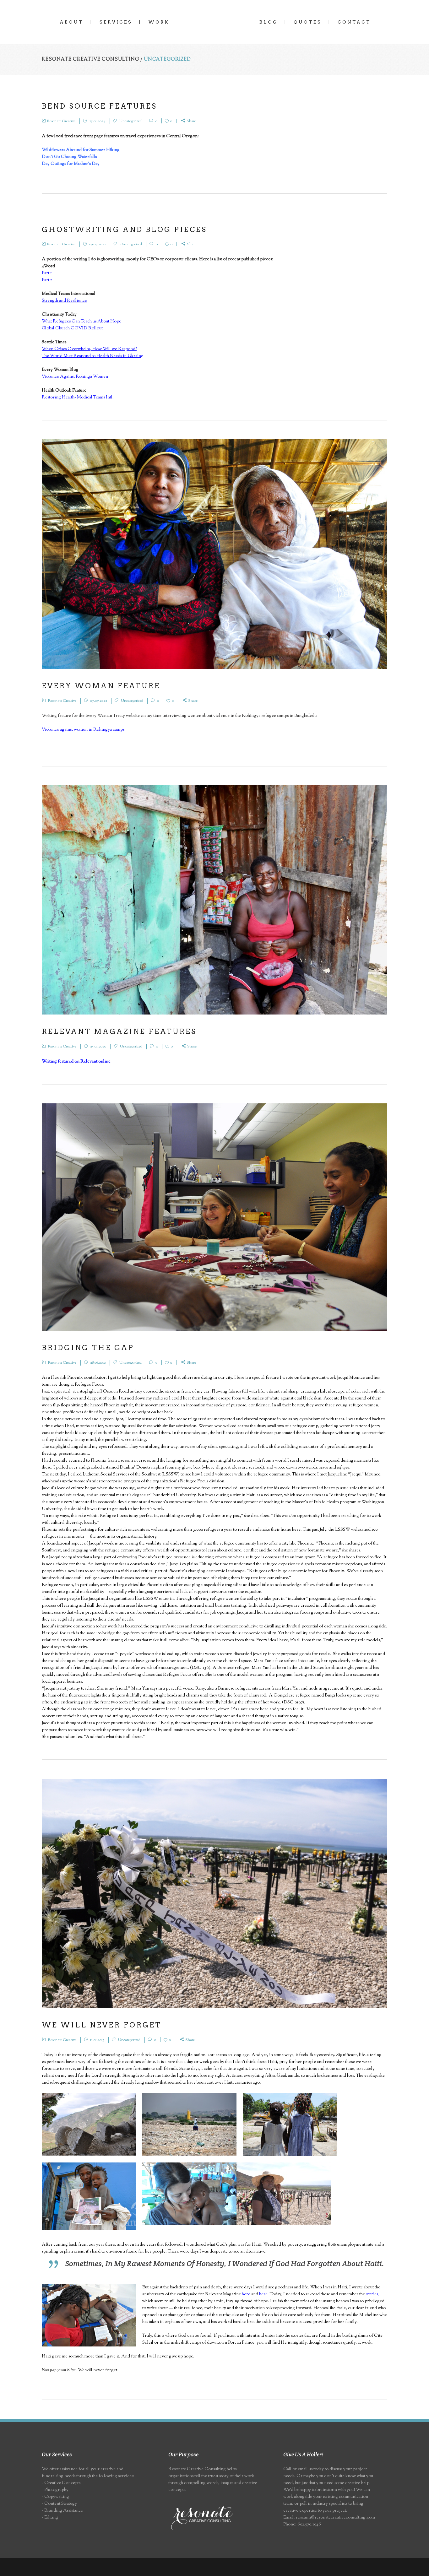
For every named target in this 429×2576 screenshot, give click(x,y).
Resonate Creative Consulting (90, 60)
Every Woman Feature (101, 686)
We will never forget (102, 2025)
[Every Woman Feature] (215, 554)
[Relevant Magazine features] (215, 900)
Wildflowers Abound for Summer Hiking (81, 150)
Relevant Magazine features (119, 1031)
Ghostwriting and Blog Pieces (124, 230)
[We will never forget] (215, 1893)
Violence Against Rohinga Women (75, 377)
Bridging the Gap (88, 1348)
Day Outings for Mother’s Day (71, 164)
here (246, 2294)
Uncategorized (130, 121)
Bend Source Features (99, 106)
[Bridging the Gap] (215, 1217)
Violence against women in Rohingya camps (83, 730)
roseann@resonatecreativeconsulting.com (335, 2518)
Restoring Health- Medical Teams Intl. (78, 398)
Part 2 (47, 280)
